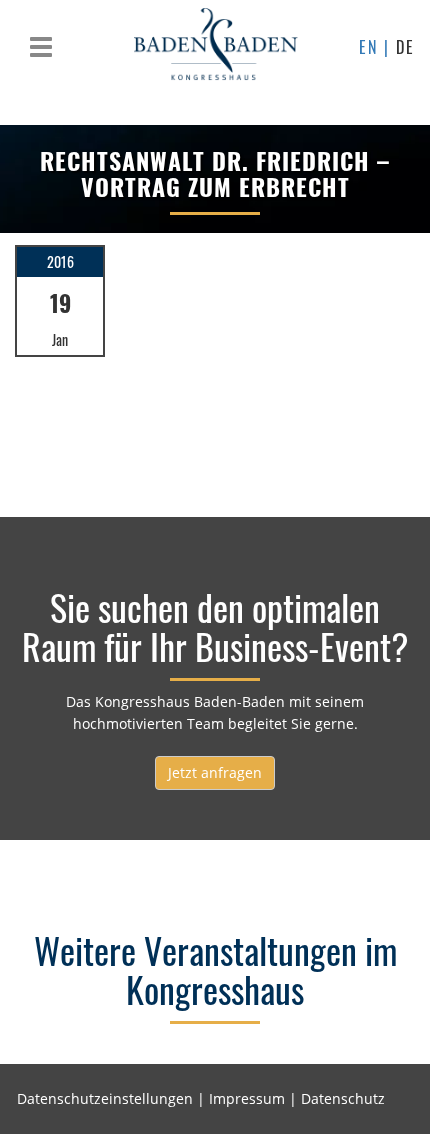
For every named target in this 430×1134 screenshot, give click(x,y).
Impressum (247, 1098)
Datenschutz (343, 1098)
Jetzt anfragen (215, 772)
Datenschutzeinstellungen (105, 1098)
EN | (377, 47)
